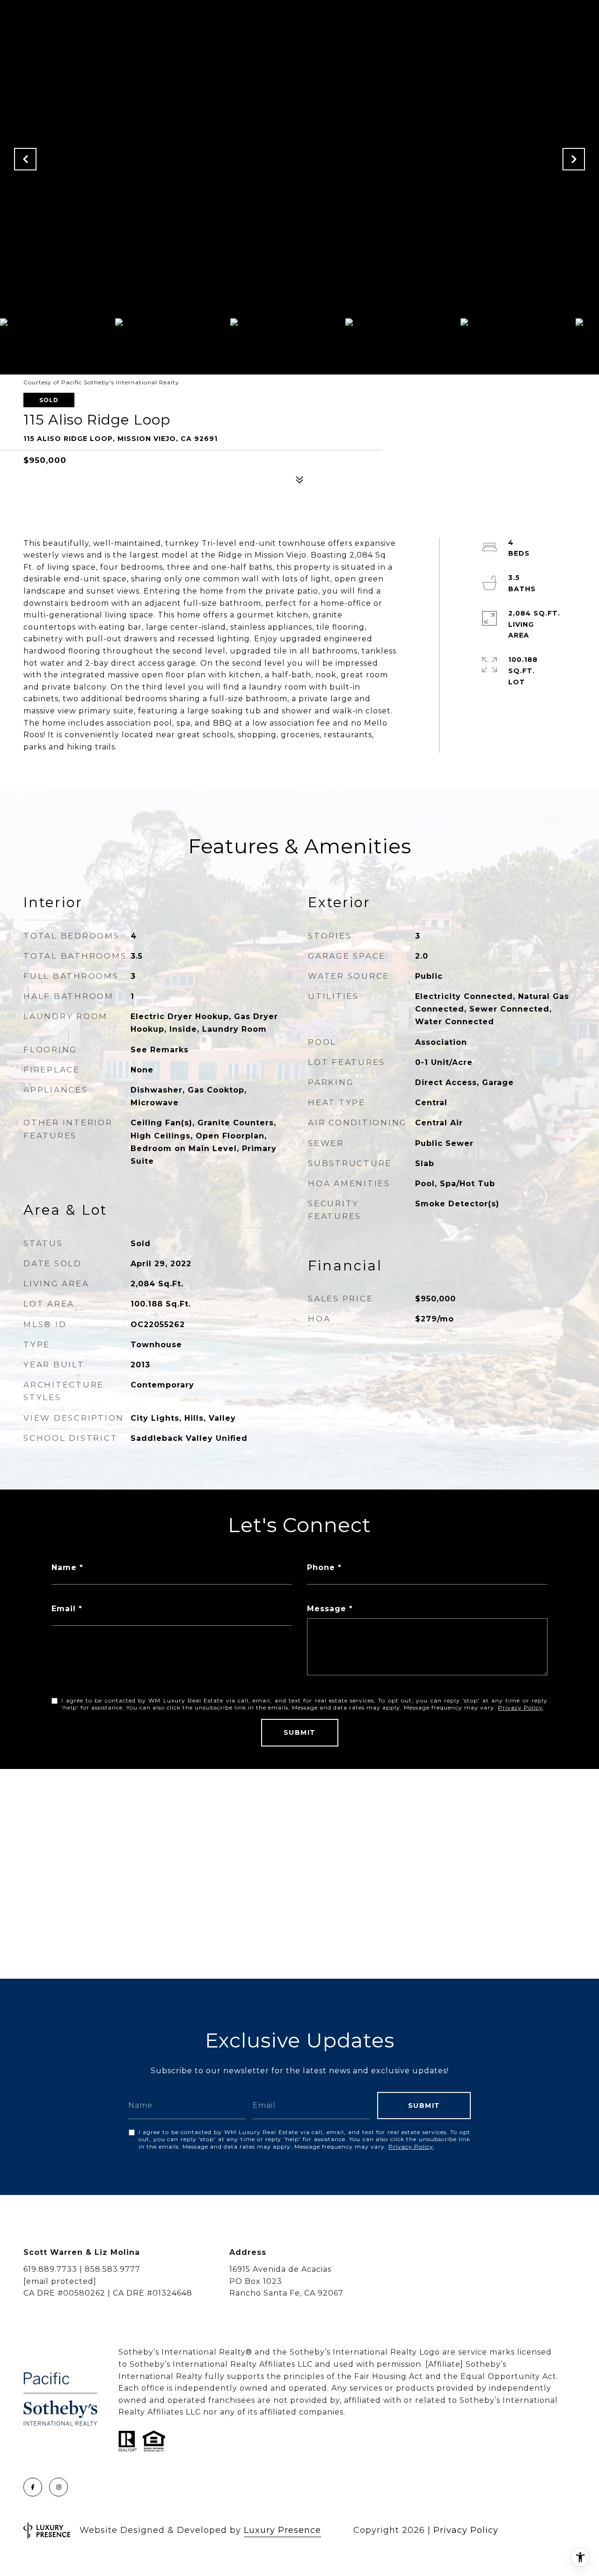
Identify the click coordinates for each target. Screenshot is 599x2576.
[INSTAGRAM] (58, 2487)
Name (64, 1567)
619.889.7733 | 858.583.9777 (82, 2269)
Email (64, 1609)
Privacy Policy (520, 1707)
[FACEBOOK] (33, 2487)
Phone (321, 1567)
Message (327, 1609)
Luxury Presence (282, 2530)
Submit (300, 1732)
